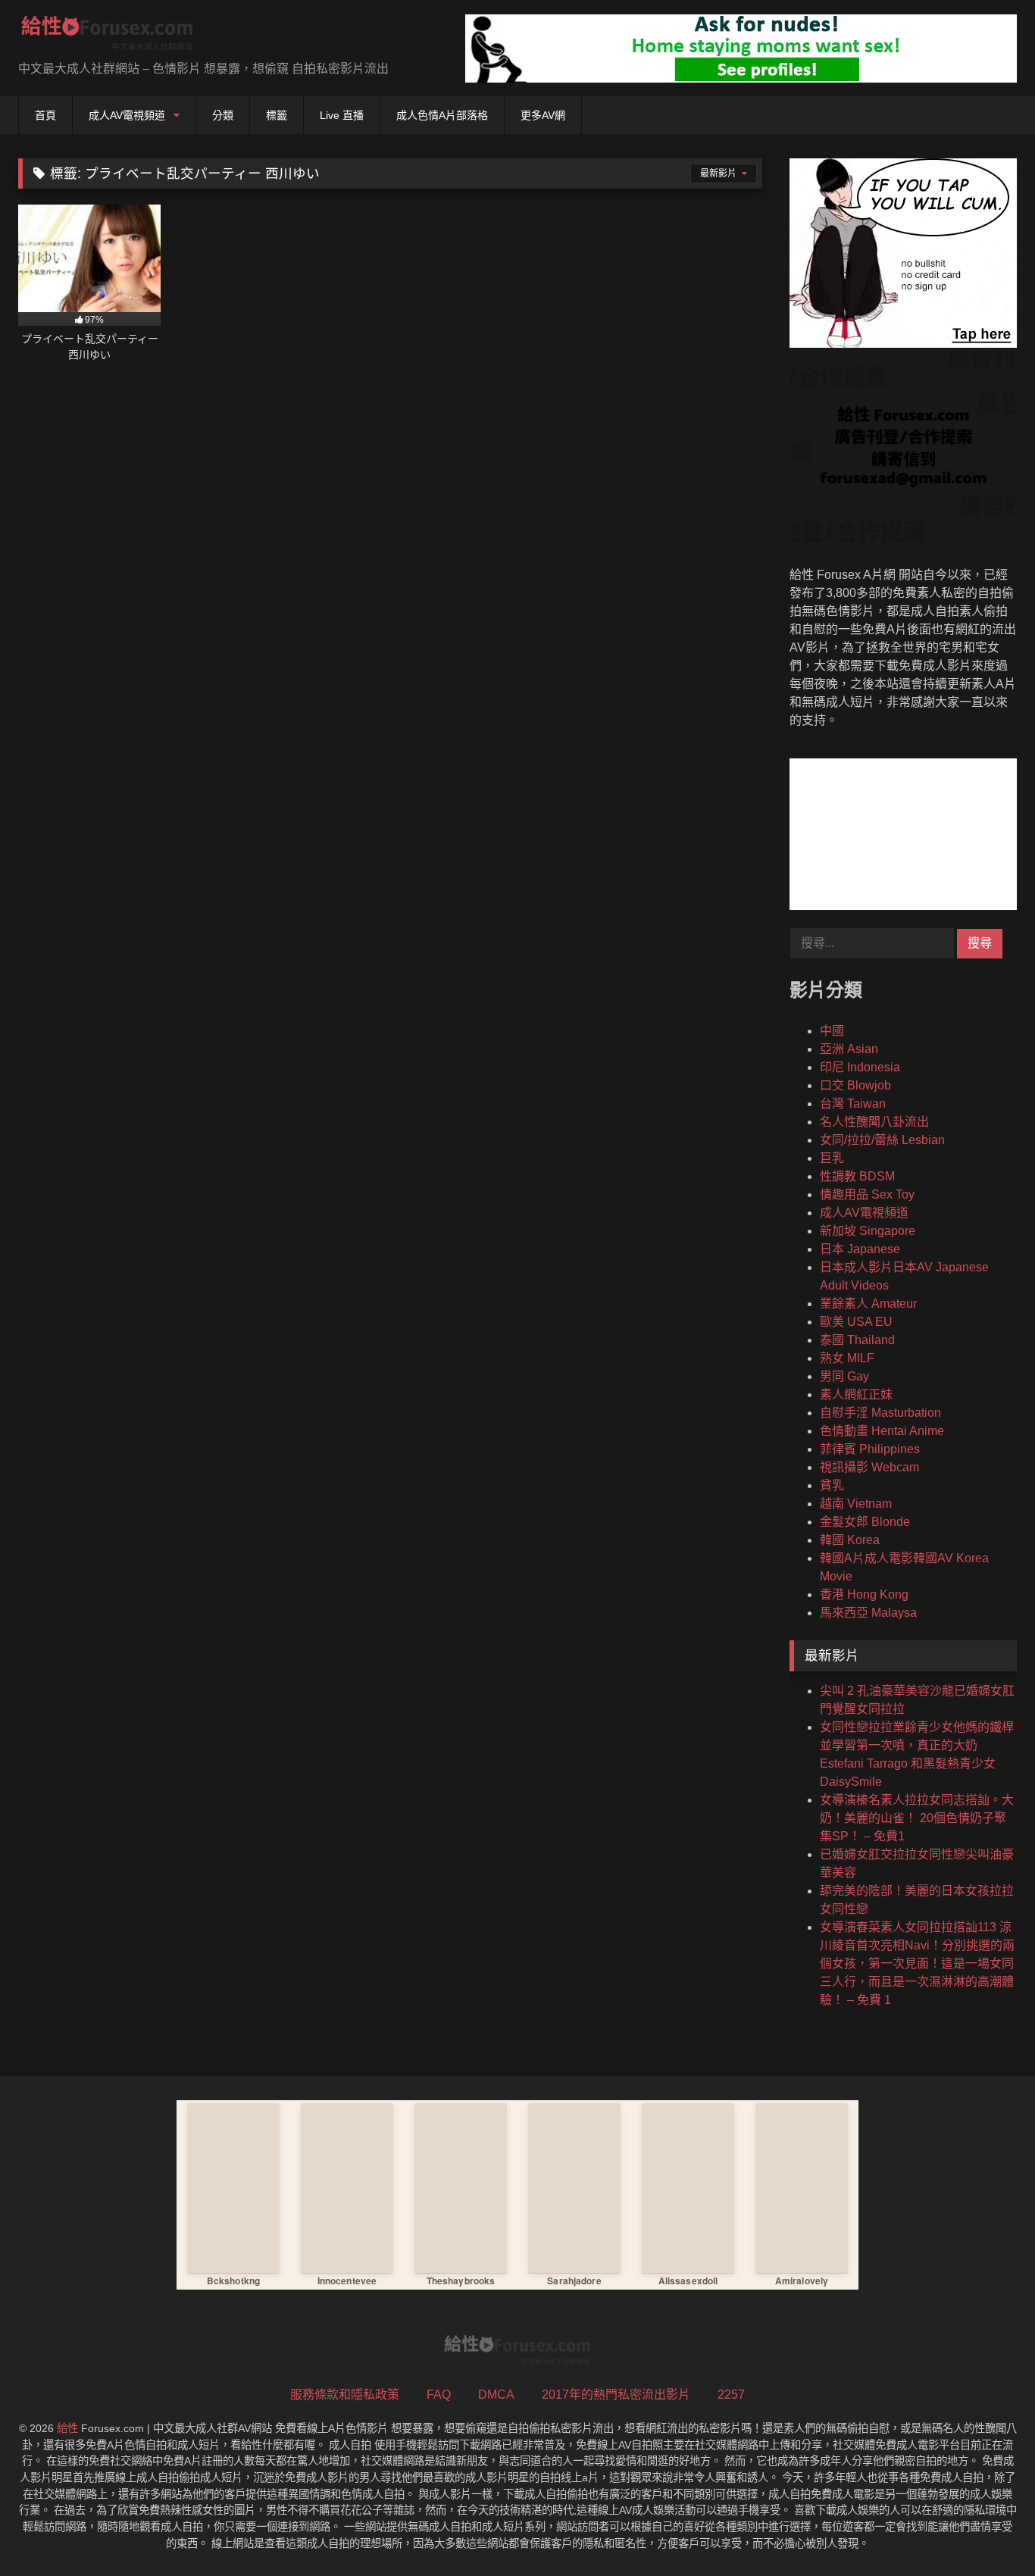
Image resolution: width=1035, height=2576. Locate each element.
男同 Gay (844, 1376)
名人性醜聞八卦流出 (874, 1122)
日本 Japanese (860, 1249)
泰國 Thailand (857, 1340)
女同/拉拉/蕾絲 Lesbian (882, 1140)
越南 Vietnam (856, 1504)
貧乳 (832, 1485)
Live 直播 (342, 115)
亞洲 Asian (849, 1049)
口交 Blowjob (855, 1085)
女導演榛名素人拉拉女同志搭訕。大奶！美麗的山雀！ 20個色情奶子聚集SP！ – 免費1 (917, 1818)
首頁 (45, 115)
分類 (223, 115)
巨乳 (832, 1158)
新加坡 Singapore (868, 1231)
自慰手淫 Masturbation (880, 1413)
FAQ (439, 2395)
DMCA (496, 2395)
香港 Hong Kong (864, 1594)
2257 (731, 2395)
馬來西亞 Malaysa (868, 1613)
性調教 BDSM (857, 1176)
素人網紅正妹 (856, 1394)
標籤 (277, 115)
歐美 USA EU (856, 1322)
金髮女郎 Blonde (865, 1522)
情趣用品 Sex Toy (867, 1194)
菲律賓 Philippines (870, 1449)
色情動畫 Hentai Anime (882, 1431)
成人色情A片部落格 (442, 115)
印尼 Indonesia (860, 1067)
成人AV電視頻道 (127, 115)
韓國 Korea (850, 1540)
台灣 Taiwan (853, 1104)
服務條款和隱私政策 (345, 2395)
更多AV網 (543, 115)
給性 (67, 2428)
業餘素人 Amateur (868, 1304)
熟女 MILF (847, 1358)
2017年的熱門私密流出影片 (616, 2395)
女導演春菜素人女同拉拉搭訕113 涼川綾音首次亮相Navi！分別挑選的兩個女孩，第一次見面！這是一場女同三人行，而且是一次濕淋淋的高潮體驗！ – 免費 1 (917, 1963)
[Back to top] (988, 2531)
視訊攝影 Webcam (869, 1467)
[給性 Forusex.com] (107, 36)
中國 (832, 1031)
